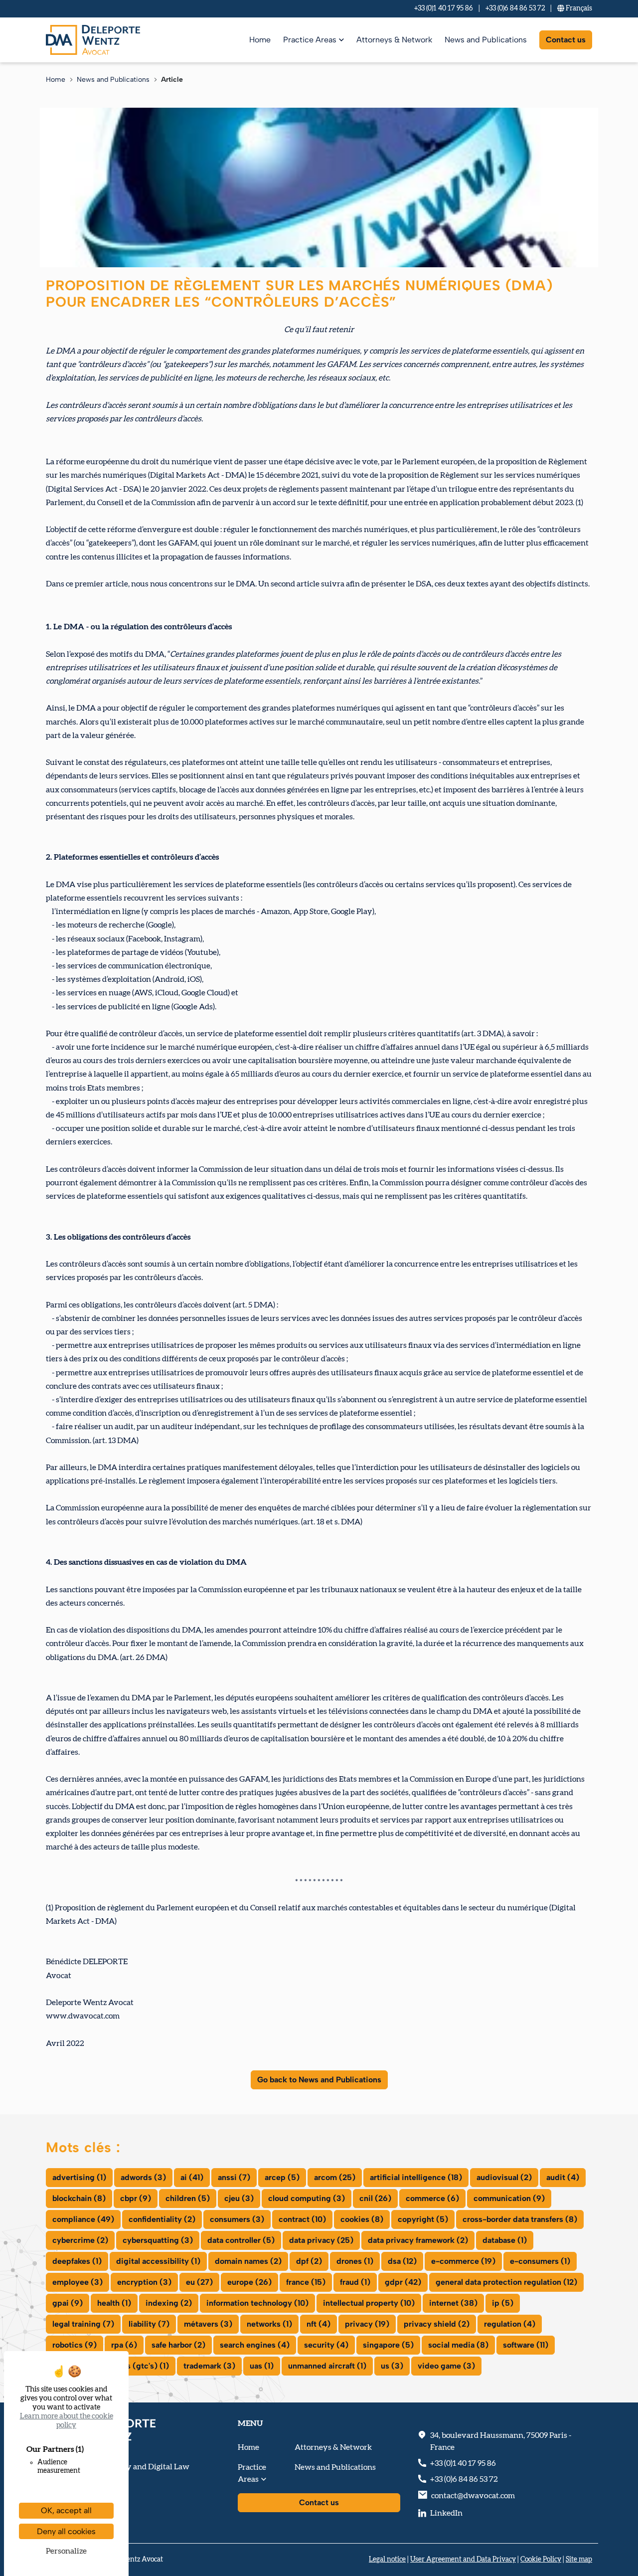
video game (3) (446, 2366)
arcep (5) (282, 2177)
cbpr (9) (136, 2198)
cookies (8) (362, 2219)
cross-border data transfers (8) (520, 2219)
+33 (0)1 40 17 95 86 (444, 8)
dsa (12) (402, 2261)
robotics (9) (75, 2345)
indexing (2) (169, 2303)
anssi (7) (234, 2177)
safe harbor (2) (178, 2345)
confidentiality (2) (162, 2219)
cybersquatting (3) (158, 2240)
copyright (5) (423, 2219)
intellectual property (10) (369, 2303)
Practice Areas (310, 40)
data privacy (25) (321, 2240)
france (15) (306, 2282)
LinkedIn (446, 2513)
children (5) (188, 2198)
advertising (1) (79, 2177)
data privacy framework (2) (418, 2240)
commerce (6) (432, 2198)
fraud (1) (355, 2282)
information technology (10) (257, 2303)
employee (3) (78, 2282)
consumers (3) (237, 2219)
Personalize (66, 2551)
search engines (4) (255, 2345)
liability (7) (149, 2324)
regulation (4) (510, 2324)
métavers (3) (208, 2324)
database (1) (505, 2240)
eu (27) (199, 2282)
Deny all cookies (66, 2531)
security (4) (326, 2345)
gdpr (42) (403, 2282)
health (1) (114, 2303)
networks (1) (269, 2324)
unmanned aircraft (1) (327, 2366)
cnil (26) (375, 2198)
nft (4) (319, 2324)
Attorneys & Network (394, 40)
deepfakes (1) (77, 2261)
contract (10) (302, 2219)
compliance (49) (83, 2219)
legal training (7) (83, 2324)
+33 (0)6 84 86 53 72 (515, 8)
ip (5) (503, 2303)
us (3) (392, 2366)
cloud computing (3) (307, 2198)
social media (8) (458, 2345)
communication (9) (509, 2198)
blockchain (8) (79, 2198)
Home (260, 40)
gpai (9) (68, 2303)
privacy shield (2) (437, 2324)
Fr (578, 8)
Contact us (566, 40)
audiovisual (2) (504, 2177)
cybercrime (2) (80, 2240)
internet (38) (453, 2303)
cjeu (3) (239, 2198)
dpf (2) (309, 2261)
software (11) (526, 2345)
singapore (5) (388, 2345)
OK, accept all (66, 2510)
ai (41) (192, 2177)
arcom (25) (335, 2177)
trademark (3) (209, 2366)
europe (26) (249, 2282)
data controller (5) (241, 2240)
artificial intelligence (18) (416, 2177)
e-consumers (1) (540, 2261)
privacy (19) (367, 2324)
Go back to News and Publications (319, 2080)
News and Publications (486, 40)
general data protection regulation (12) (506, 2282)
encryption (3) (144, 2282)
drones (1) (355, 2261)
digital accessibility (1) (158, 2261)
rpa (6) (124, 2345)
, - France (501, 2441)
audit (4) (563, 2177)
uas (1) (262, 2366)
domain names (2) (248, 2261)
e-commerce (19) (463, 2261)
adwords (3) (143, 2177)
